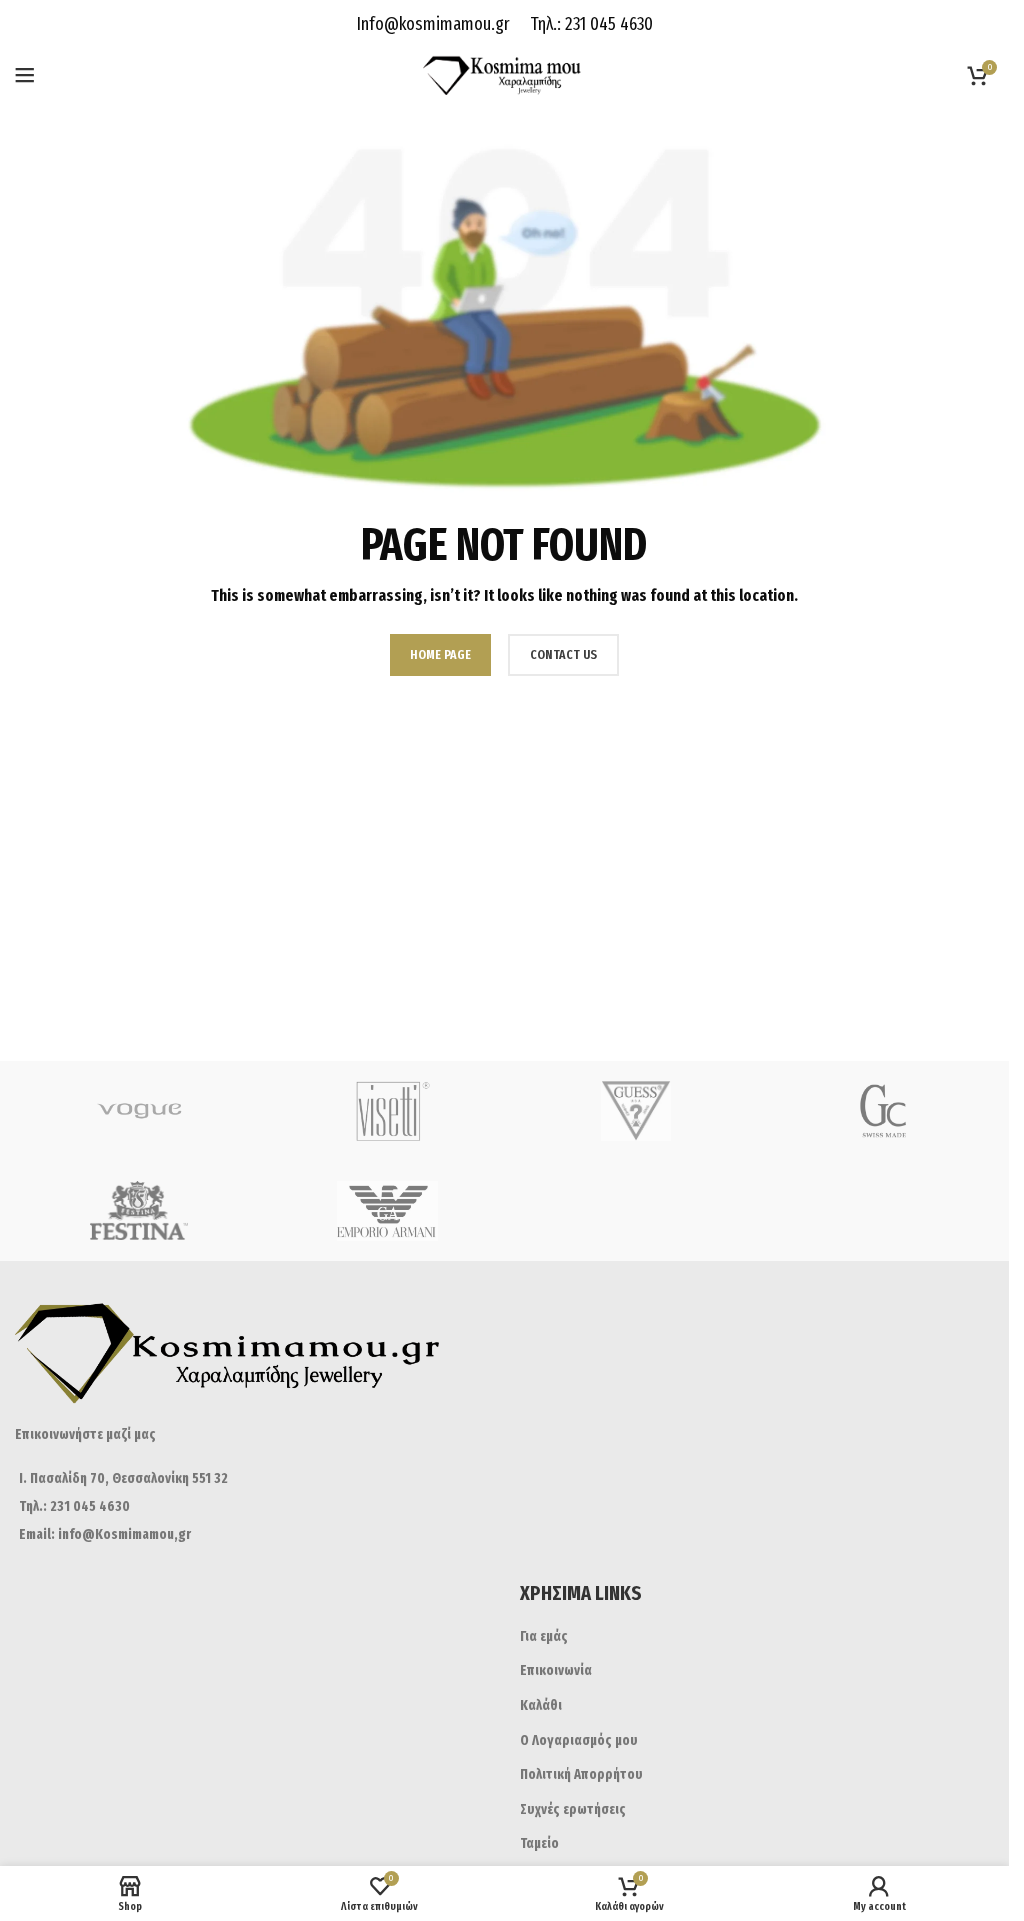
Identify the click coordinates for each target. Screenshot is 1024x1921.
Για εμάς (544, 1636)
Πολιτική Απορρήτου (581, 1774)
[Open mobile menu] (25, 75)
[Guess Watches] (636, 1111)
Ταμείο (539, 1843)
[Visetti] (388, 1111)
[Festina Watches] (139, 1211)
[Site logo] (504, 74)
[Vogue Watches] (139, 1111)
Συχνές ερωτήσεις (573, 1809)
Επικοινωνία (556, 1670)
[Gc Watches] (885, 1111)
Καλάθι (541, 1705)
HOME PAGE (440, 654)
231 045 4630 (607, 24)
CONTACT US (563, 654)
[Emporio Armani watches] (388, 1211)
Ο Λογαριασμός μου (579, 1740)
